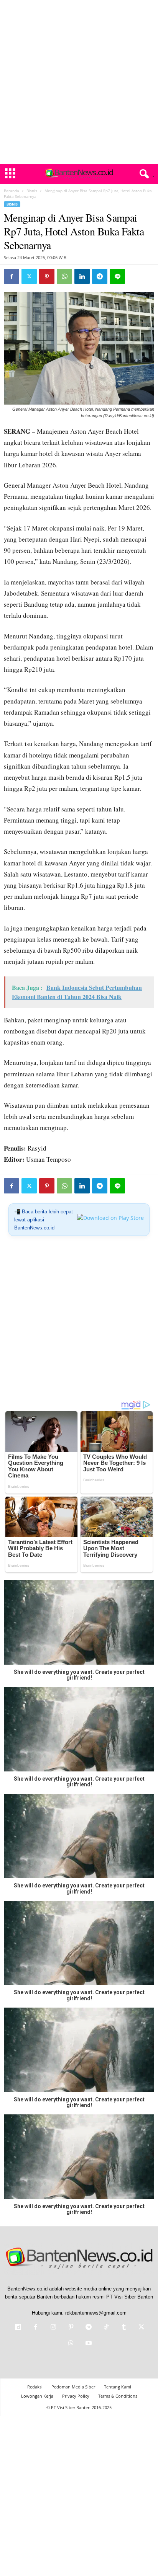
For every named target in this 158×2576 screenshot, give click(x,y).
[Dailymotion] (18, 2328)
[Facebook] (12, 276)
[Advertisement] (79, 82)
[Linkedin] (82, 276)
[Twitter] (29, 276)
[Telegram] (100, 276)
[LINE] (117, 276)
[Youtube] (88, 2344)
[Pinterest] (47, 276)
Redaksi (35, 2387)
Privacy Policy (76, 2396)
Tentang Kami (118, 2387)
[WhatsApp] (64, 276)
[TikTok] (106, 2328)
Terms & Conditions (118, 2396)
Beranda (12, 191)
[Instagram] (53, 2328)
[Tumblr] (124, 2328)
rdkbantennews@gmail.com (96, 2313)
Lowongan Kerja (37, 2396)
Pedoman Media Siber (73, 2387)
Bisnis (32, 191)
